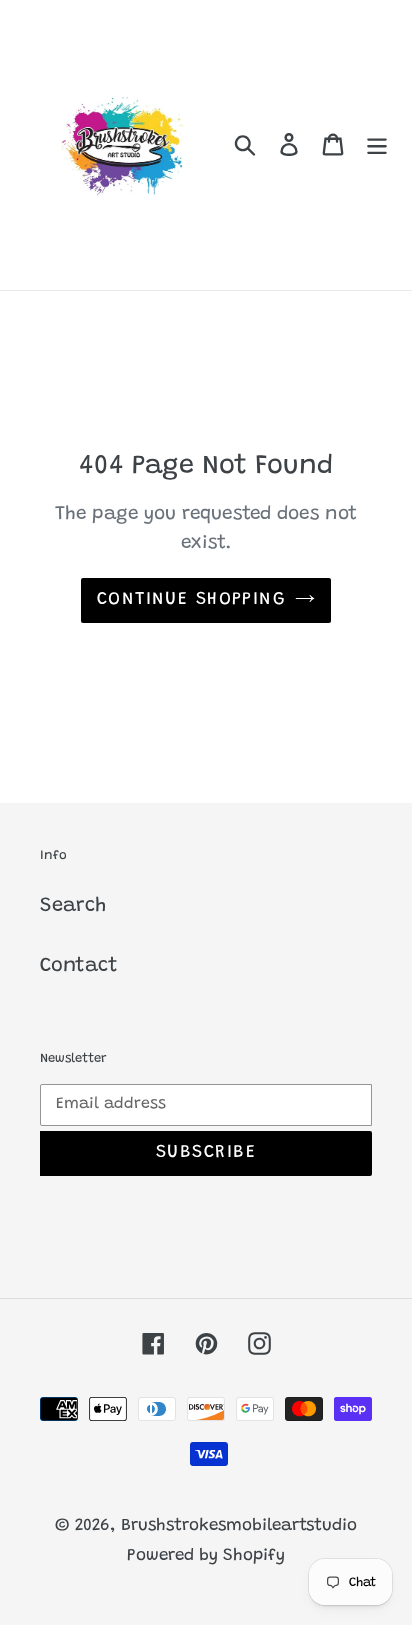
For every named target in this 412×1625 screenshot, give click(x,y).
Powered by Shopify (206, 1556)
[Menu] (377, 145)
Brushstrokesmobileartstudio (239, 1526)
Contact (79, 966)
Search (73, 906)
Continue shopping (191, 600)
